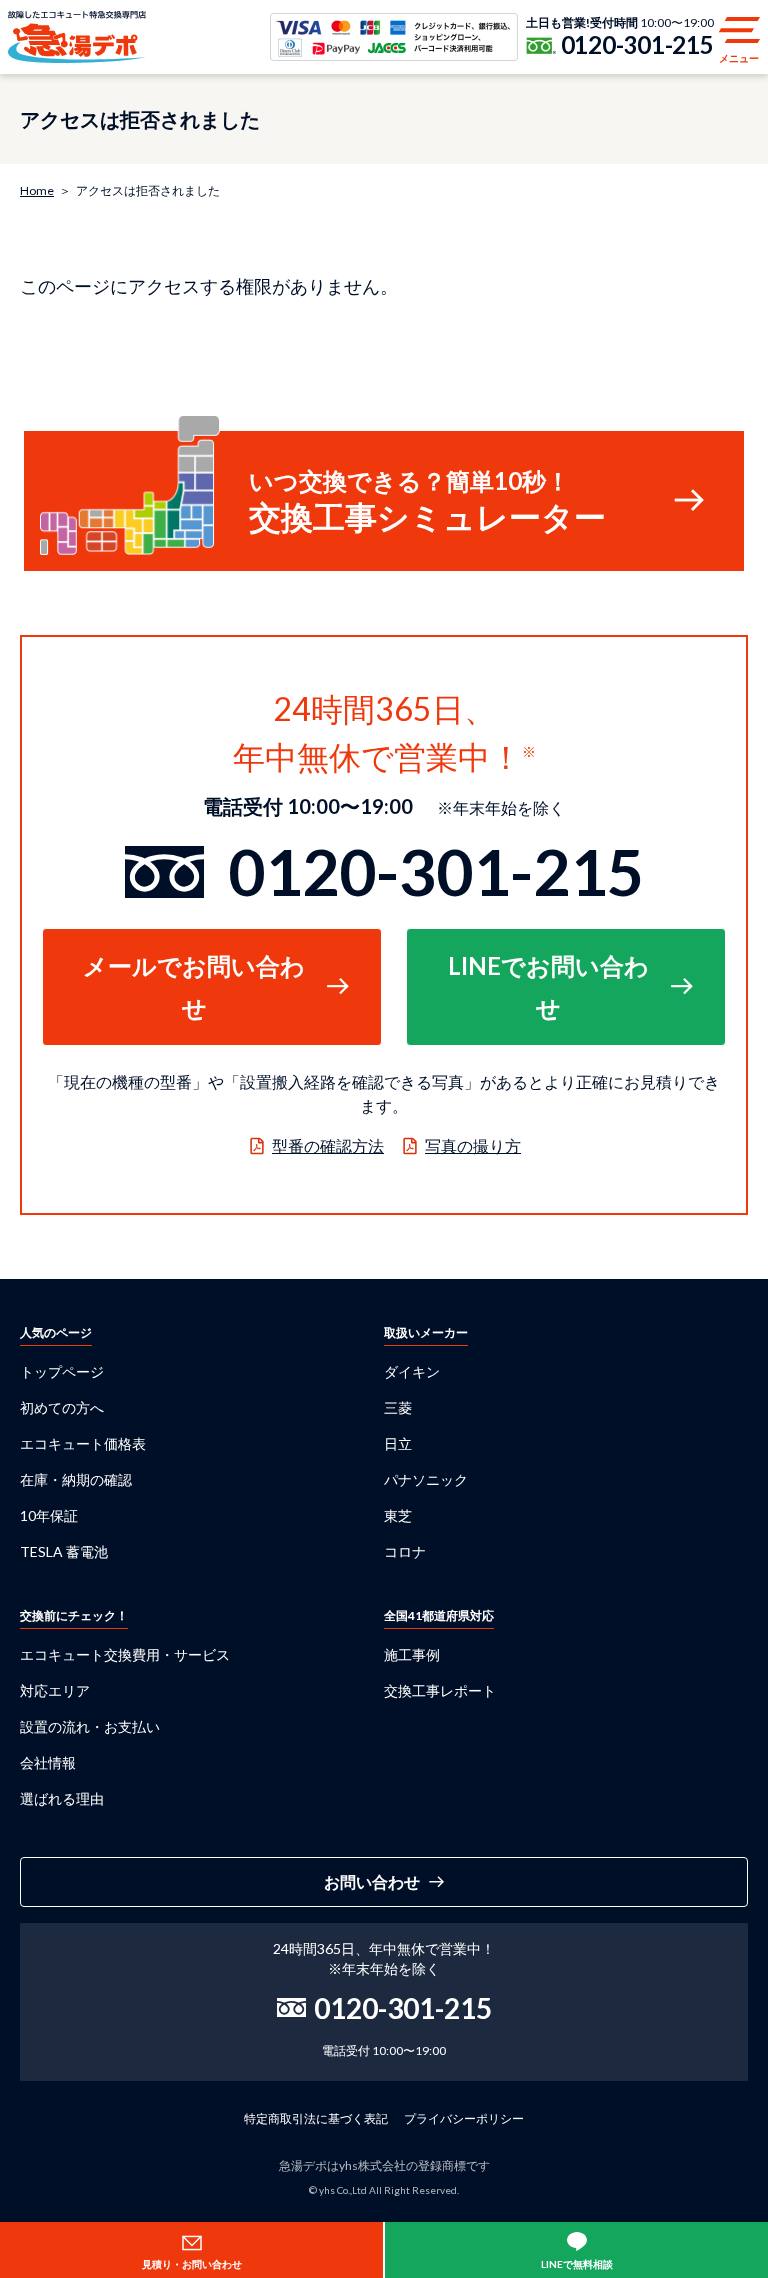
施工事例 (412, 1654)
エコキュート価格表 (83, 1443)
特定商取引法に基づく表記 (316, 2118)
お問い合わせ (372, 1881)
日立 (398, 1443)
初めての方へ (62, 1407)
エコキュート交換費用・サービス (125, 1654)
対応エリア (55, 1690)
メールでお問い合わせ (194, 986)
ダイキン (412, 1371)
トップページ (62, 1371)
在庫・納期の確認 (76, 1479)
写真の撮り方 (473, 1145)
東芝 (398, 1515)
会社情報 (48, 1762)
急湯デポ (77, 37)
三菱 (398, 1407)
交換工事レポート (440, 1690)
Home (37, 190)
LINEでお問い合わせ (548, 986)
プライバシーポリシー (464, 2118)
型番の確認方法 (328, 1145)
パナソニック (426, 1479)
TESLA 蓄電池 (64, 1551)
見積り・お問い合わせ (192, 2264)
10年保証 (49, 1515)
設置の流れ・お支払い (90, 1726)
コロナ (405, 1551)
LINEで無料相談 (577, 2264)
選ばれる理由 (62, 1798)
